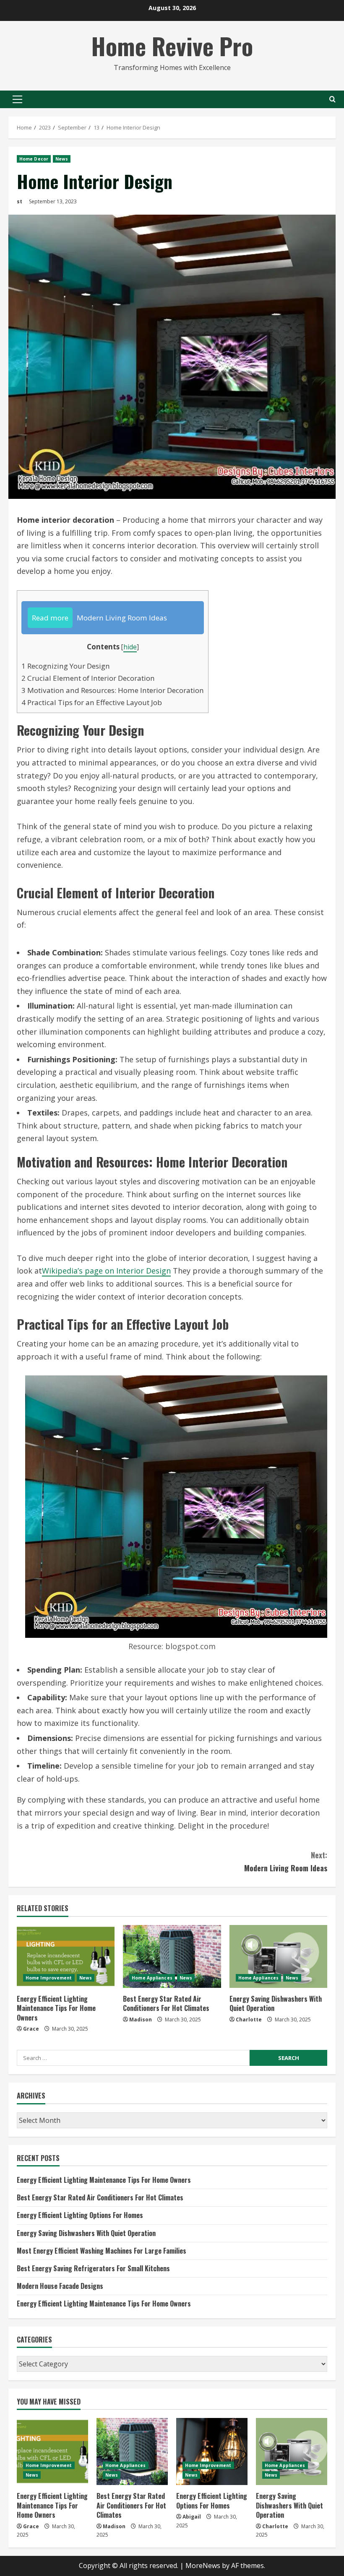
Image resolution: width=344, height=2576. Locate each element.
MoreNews (203, 2566)
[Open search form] (332, 99)
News (62, 159)
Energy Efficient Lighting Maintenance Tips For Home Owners (56, 2008)
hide (130, 647)
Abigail (192, 2517)
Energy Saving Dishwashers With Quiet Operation (276, 2003)
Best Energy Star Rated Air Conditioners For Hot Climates (166, 2003)
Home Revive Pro (172, 45)
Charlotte (249, 2020)
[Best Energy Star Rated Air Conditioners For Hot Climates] (172, 1956)
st (20, 201)
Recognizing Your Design (66, 666)
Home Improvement (49, 1978)
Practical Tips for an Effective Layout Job (92, 702)
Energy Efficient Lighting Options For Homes (80, 2215)
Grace (31, 2029)
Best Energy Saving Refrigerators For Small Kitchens (93, 2268)
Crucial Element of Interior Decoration (88, 678)
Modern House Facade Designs (60, 2286)
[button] (17, 99)
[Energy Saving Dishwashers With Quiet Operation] (278, 1956)
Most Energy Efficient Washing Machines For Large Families (102, 2251)
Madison (141, 2020)
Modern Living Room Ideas (286, 1861)
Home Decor (34, 159)
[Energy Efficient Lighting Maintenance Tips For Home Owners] (66, 1956)
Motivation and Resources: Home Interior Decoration (113, 690)
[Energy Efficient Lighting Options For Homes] (212, 2451)
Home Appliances (152, 1978)
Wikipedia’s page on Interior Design (106, 1271)
